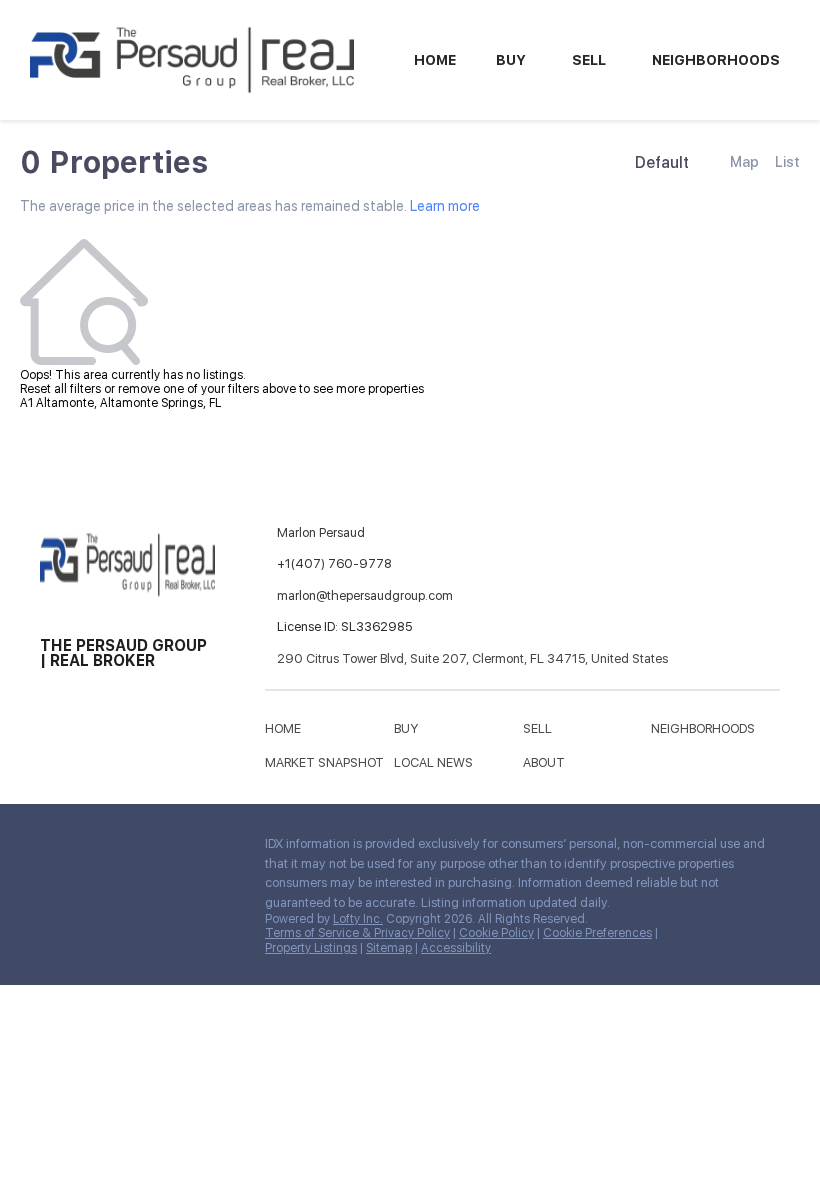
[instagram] (215, 849)
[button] (288, 732)
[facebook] (55, 849)
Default (662, 162)
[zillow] (175, 849)
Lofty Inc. (358, 919)
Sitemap (389, 948)
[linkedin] (95, 849)
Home (435, 60)
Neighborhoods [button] (716, 60)
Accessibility (456, 948)
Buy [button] (511, 60)
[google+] (135, 892)
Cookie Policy (496, 933)
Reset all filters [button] (60, 389)
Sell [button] (589, 60)
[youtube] (55, 892)
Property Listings (311, 948)
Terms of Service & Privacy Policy (357, 933)
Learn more (445, 206)
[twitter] (135, 849)
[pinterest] (95, 892)
